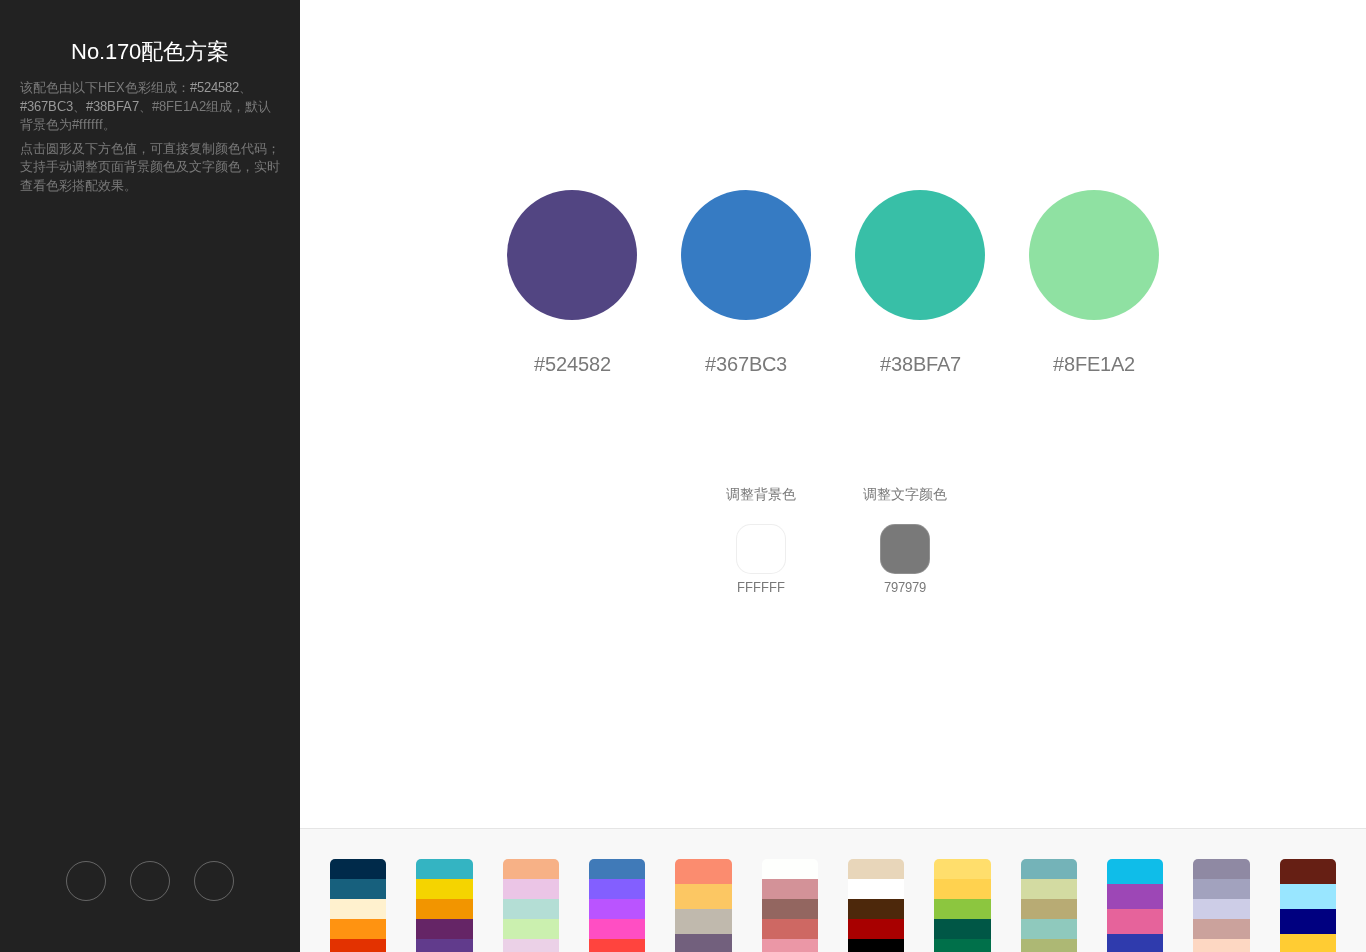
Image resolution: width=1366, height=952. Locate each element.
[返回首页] (86, 881)
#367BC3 (46, 106)
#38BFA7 (112, 106)
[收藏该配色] (214, 881)
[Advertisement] (150, 526)
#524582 (214, 87)
